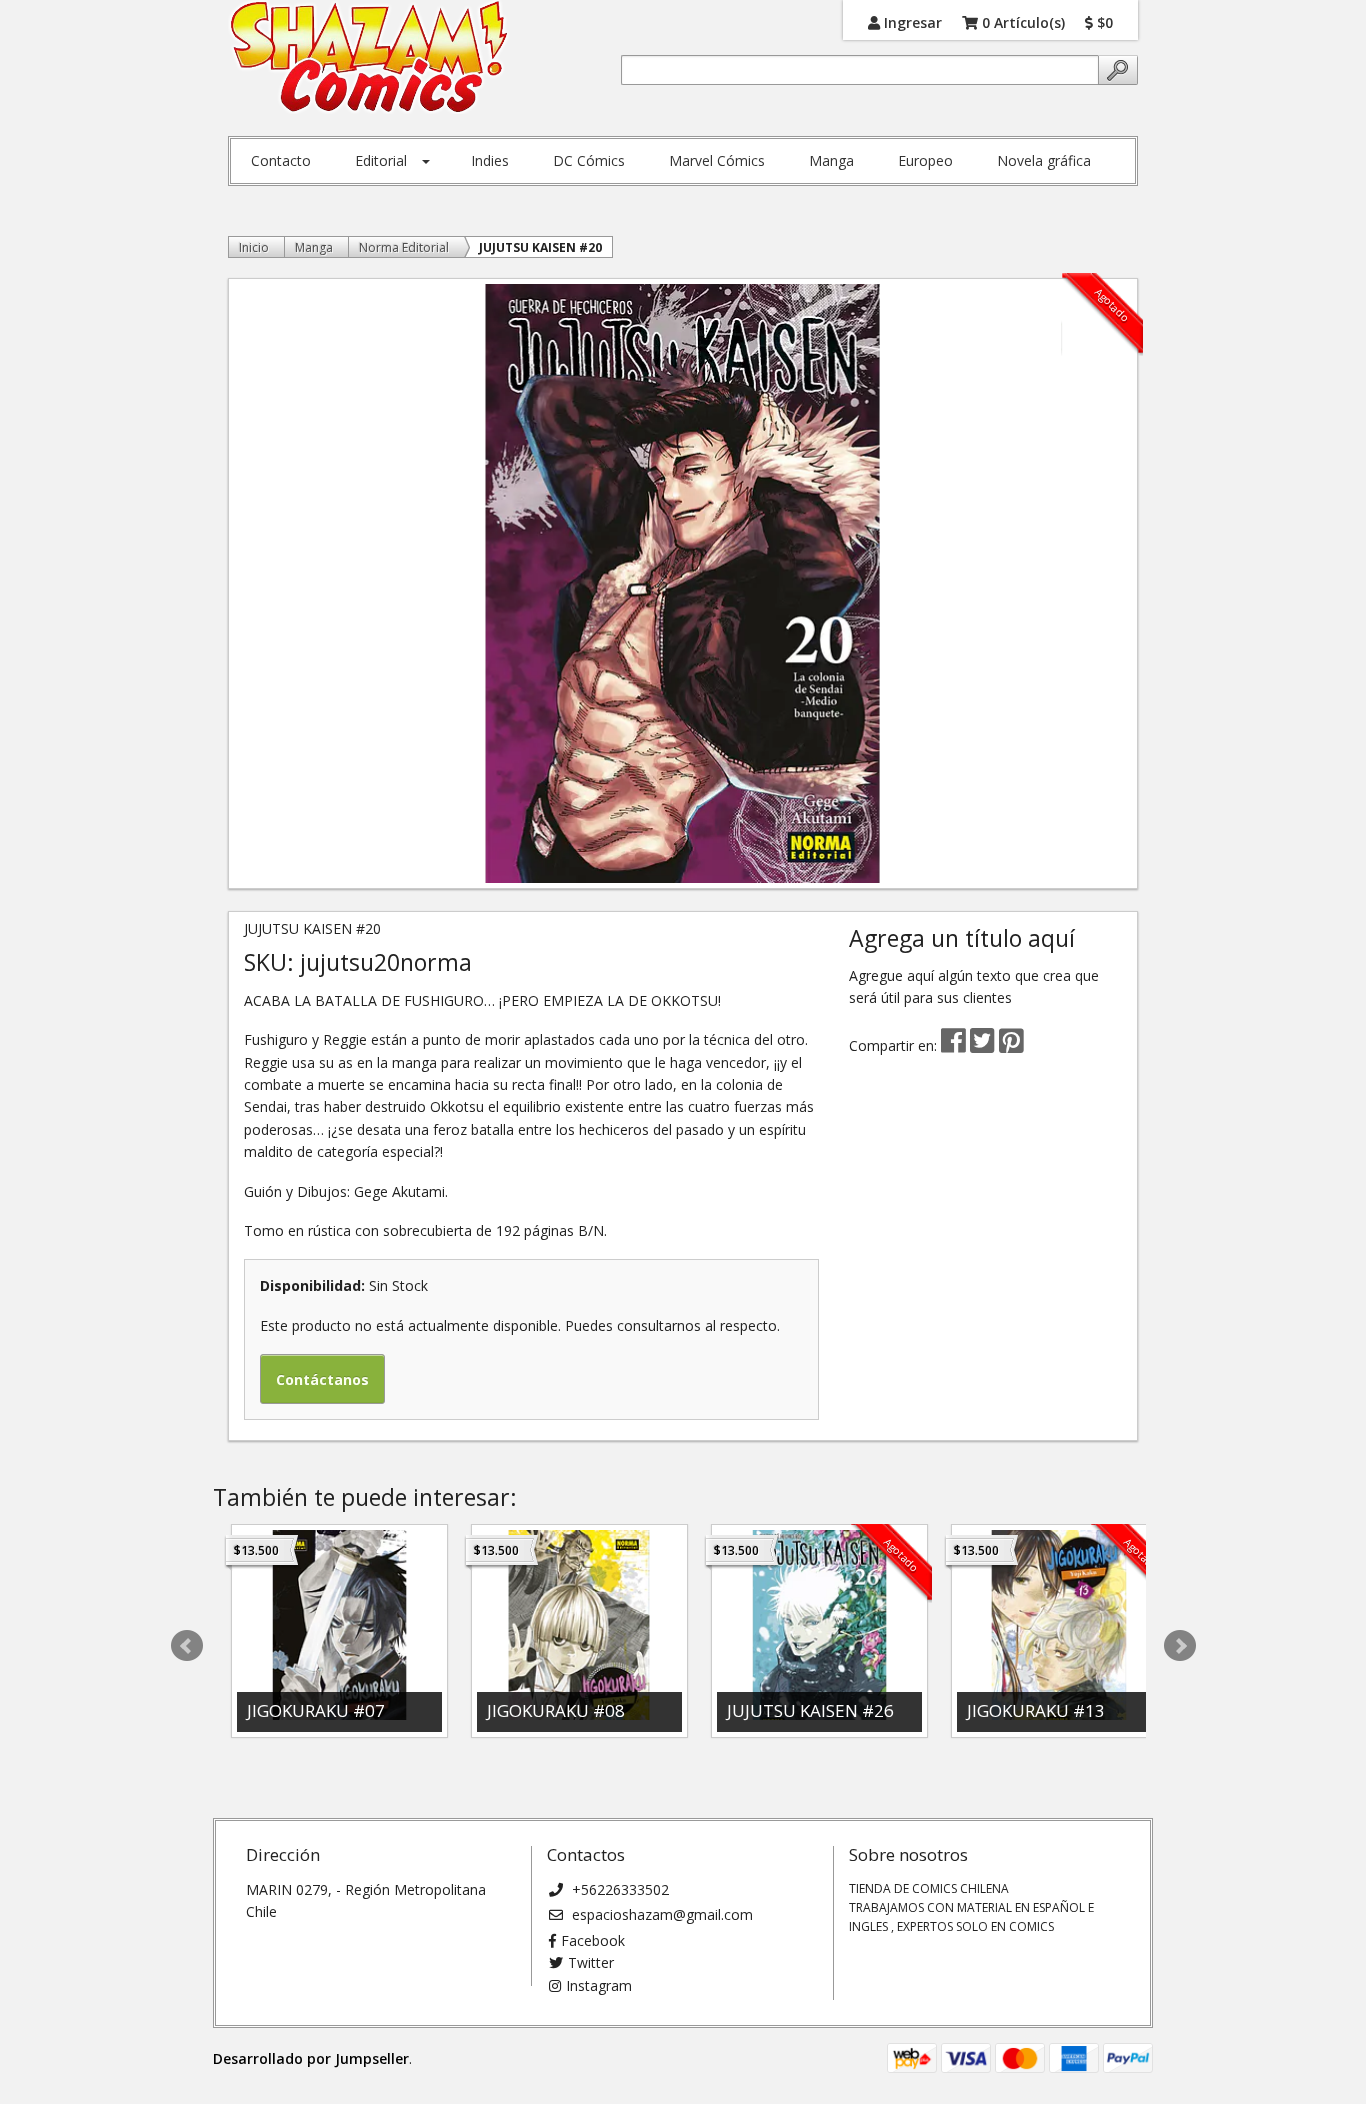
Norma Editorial (404, 247)
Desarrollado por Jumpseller (311, 2058)
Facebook (593, 1940)
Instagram (599, 1985)
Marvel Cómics (717, 160)
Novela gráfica (1044, 160)
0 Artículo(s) (1021, 21)
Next (1180, 1646)
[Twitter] (984, 1045)
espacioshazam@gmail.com (660, 1914)
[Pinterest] (1011, 1045)
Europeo (925, 160)
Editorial (381, 160)
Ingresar (911, 21)
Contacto (281, 160)
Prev (187, 1646)
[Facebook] (953, 1045)
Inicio (254, 247)
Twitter (591, 1962)
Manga (831, 160)
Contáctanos (322, 1379)
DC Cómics (589, 160)
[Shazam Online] (369, 58)
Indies (490, 160)
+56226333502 (618, 1889)
